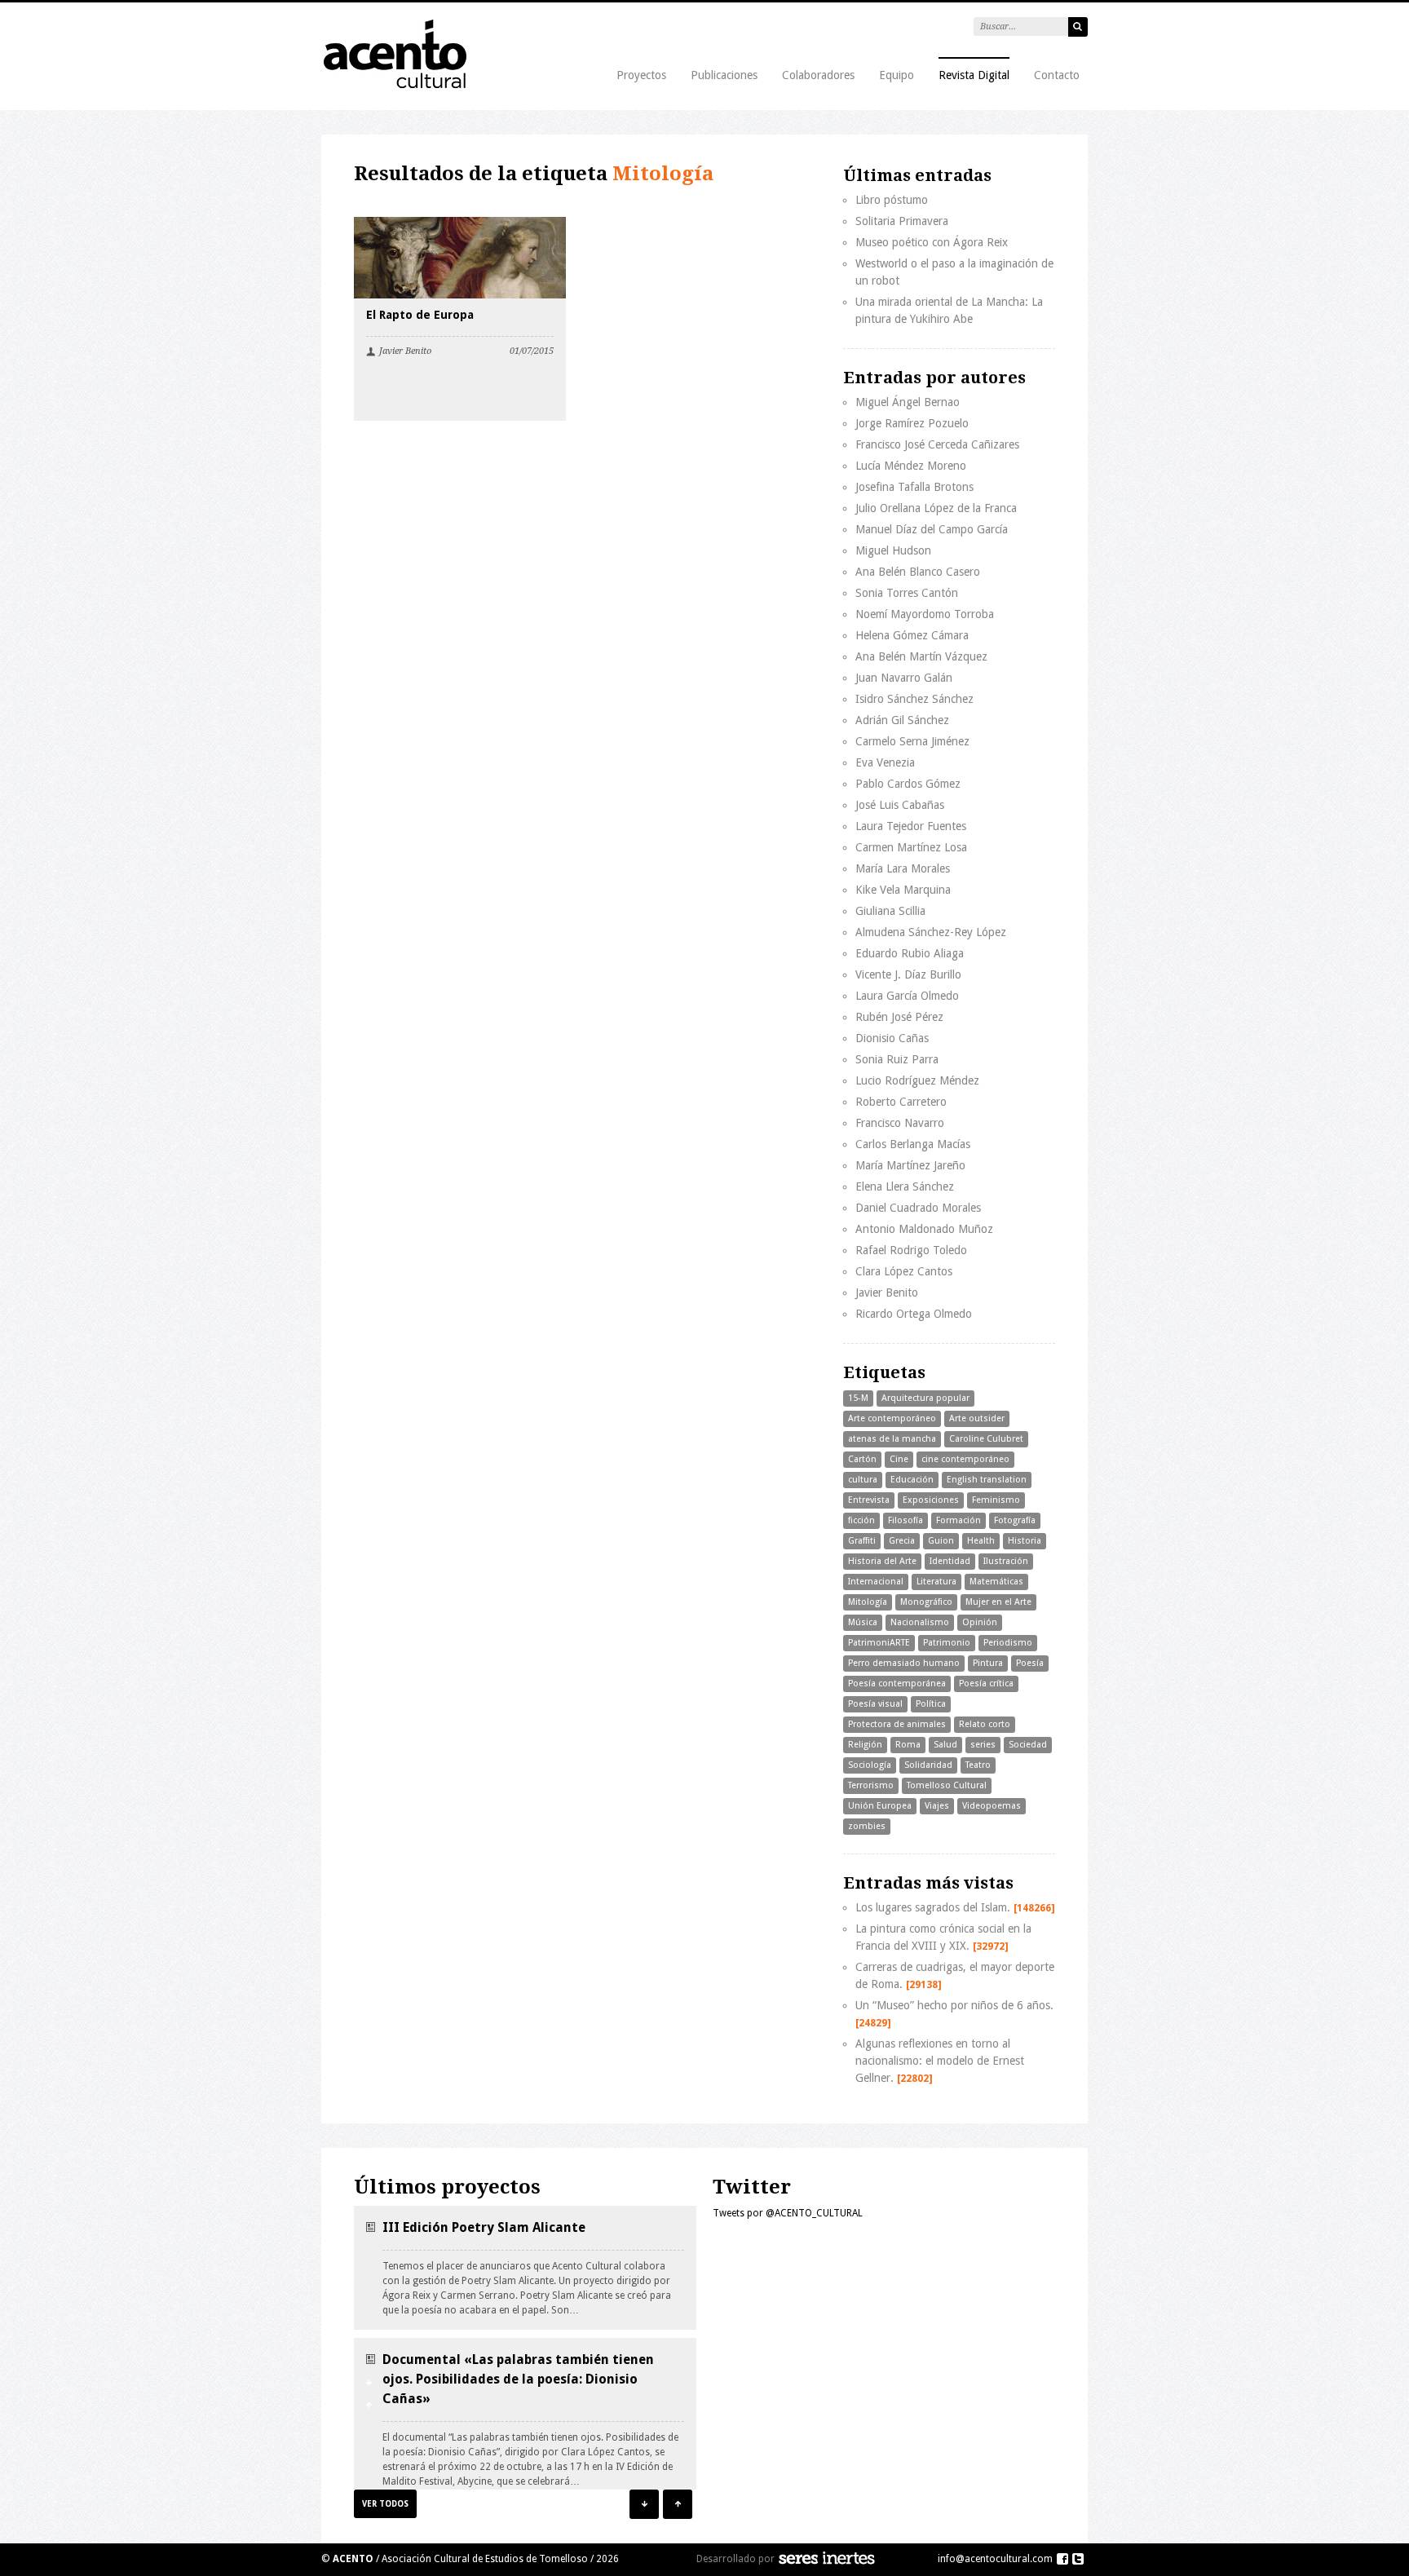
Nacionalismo (920, 1622)
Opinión (980, 1622)
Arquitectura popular (925, 1398)
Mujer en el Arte (998, 1602)
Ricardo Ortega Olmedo (914, 1314)
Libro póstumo (892, 200)
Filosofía (905, 1520)
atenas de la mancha (892, 1439)
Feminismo (996, 1500)
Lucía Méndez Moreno (911, 466)
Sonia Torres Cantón (907, 593)
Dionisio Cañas (892, 1038)
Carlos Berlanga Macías (913, 1144)
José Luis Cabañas (900, 805)
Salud (945, 1745)
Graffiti (862, 1541)
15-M (858, 1398)
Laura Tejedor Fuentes (911, 826)
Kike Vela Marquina (903, 890)
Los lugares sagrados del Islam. (955, 1907)
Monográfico (926, 1602)
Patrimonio (947, 1643)
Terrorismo (871, 1785)
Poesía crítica (986, 1683)
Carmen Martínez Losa (911, 847)
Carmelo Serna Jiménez (912, 741)
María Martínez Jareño (910, 1165)
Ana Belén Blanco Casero (918, 572)
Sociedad (1028, 1745)
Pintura (988, 1663)
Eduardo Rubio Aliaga (910, 953)
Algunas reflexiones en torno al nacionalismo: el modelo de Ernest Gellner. (940, 2061)
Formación (958, 1520)
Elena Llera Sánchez (905, 1186)
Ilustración (1006, 1561)
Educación (912, 1480)
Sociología (870, 1765)
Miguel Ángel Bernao (908, 402)
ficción (861, 1520)
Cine (899, 1459)
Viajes (937, 1806)
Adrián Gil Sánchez (902, 720)
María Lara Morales (903, 868)
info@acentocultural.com (995, 2559)
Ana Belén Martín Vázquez (921, 656)
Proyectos (641, 75)
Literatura (936, 1582)
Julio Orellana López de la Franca (936, 508)
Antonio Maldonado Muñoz (924, 1229)
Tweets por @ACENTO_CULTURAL (788, 2213)
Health (981, 1541)
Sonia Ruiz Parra (897, 1059)
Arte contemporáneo (892, 1418)
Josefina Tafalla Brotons (914, 487)
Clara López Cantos (904, 1271)
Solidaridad (928, 1765)
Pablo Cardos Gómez (908, 784)
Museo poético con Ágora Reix (932, 242)
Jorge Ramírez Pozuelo (912, 423)
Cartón (862, 1459)
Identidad (950, 1561)
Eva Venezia (885, 762)
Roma (908, 1745)
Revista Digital (974, 75)
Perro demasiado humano (904, 1663)
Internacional (876, 1582)
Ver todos (385, 2504)
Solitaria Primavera (902, 221)
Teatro (978, 1765)
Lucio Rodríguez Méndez (917, 1080)
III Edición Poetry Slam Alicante (484, 2227)
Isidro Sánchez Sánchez (914, 699)
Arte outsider (977, 1418)
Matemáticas (996, 1582)
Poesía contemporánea (897, 1683)
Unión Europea (880, 1806)
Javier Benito (405, 351)
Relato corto (985, 1724)
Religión (865, 1745)
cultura (863, 1480)
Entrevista (869, 1500)
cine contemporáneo (965, 1459)
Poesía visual (875, 1704)
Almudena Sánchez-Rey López (931, 932)
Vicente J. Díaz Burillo (908, 974)
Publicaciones (724, 75)
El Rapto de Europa (420, 315)
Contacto (1057, 75)
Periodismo (1008, 1643)
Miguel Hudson (893, 550)
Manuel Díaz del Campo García (932, 529)
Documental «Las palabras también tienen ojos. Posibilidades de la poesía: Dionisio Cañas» (518, 2379)
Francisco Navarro (900, 1123)
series (983, 1745)
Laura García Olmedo (907, 996)
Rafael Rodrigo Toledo (911, 1250)
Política (931, 1704)
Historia (1025, 1541)
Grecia (902, 1541)
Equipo (897, 75)
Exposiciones (931, 1500)
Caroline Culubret (986, 1439)
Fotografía (1015, 1520)
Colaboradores (818, 75)
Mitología (868, 1602)
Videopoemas (992, 1806)
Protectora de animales (897, 1724)
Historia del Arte (882, 1561)
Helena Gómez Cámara (912, 635)
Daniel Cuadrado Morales (918, 1208)
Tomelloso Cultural (947, 1785)
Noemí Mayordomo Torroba (925, 614)
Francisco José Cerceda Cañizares (937, 444)
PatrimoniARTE (879, 1643)
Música (863, 1622)
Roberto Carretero (901, 1102)
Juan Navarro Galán (904, 678)
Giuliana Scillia (890, 911)
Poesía (1030, 1663)
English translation (987, 1480)
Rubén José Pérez (899, 1017)
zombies (867, 1826)
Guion (941, 1541)
